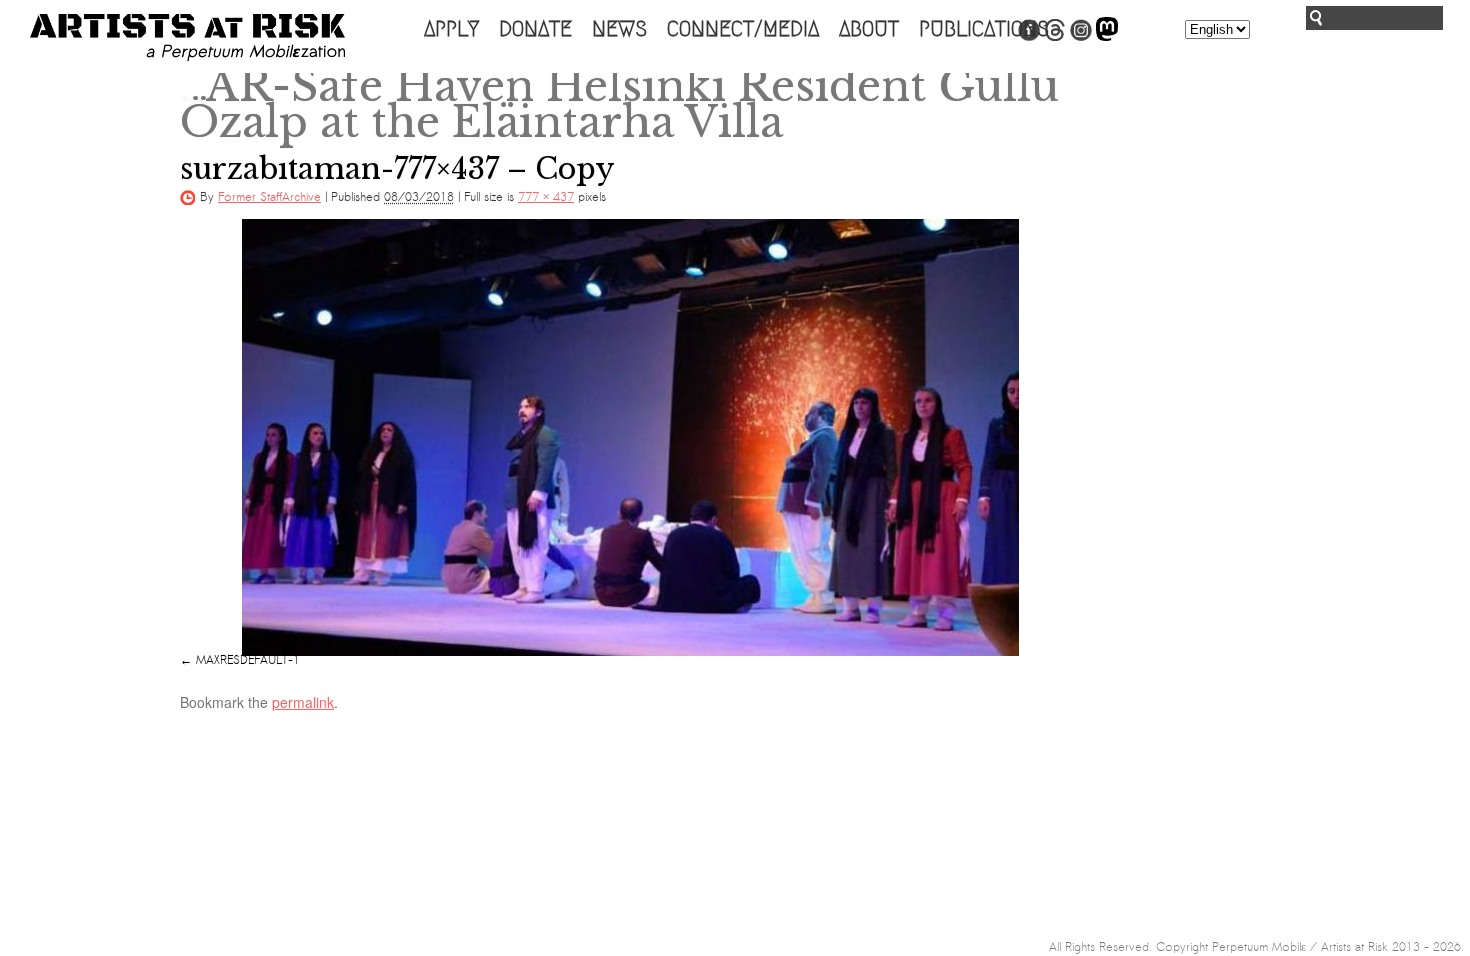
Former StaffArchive (269, 197)
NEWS (619, 29)
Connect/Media (743, 29)
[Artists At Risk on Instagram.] (1081, 37)
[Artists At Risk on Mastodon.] (1107, 37)
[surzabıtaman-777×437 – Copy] (630, 437)
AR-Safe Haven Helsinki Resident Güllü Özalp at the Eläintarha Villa (619, 104)
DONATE (535, 29)
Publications (984, 29)
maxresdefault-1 (248, 660)
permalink (303, 702)
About (869, 29)
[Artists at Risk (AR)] (187, 37)
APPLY (451, 29)
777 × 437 (546, 197)
